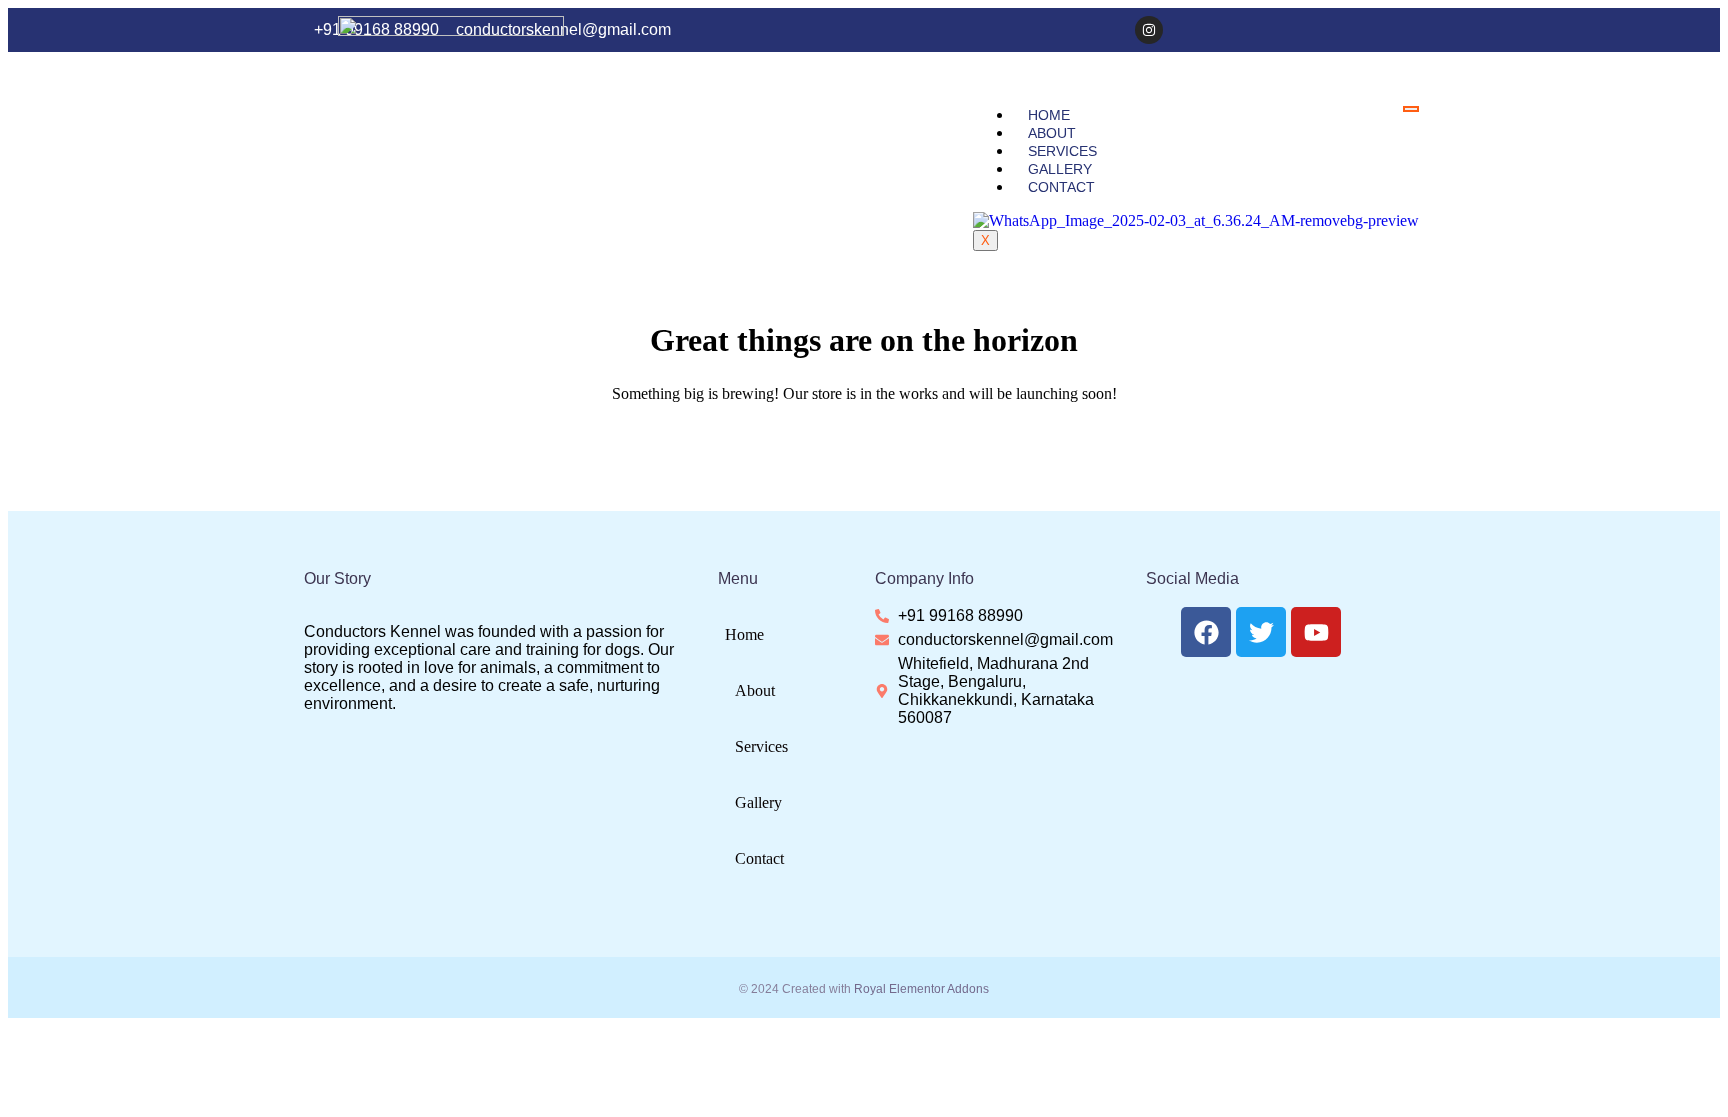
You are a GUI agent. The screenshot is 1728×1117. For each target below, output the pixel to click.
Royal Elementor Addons (921, 989)
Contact (1061, 187)
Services (1062, 151)
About (1052, 133)
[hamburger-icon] (1411, 109)
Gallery (1060, 169)
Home (1049, 115)
